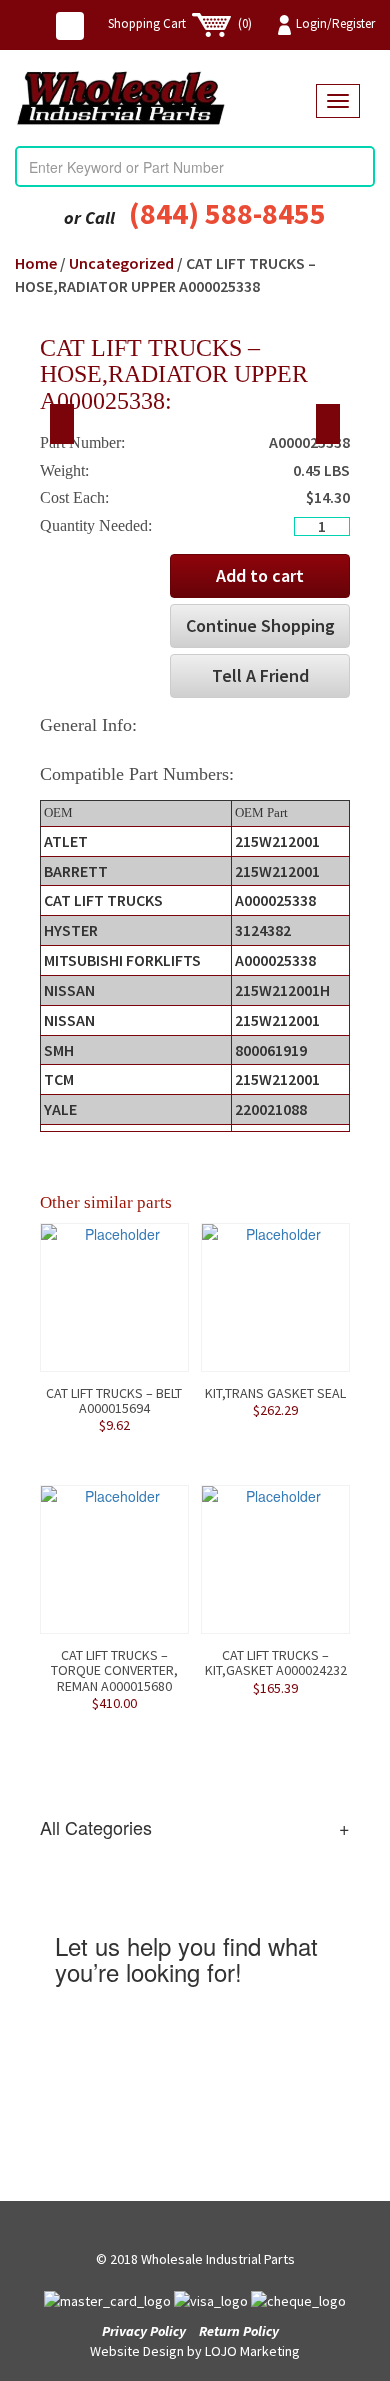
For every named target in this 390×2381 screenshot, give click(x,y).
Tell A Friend (260, 675)
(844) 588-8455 (227, 213)
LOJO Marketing (252, 2351)
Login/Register (335, 23)
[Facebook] (70, 26)
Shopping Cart (180, 23)
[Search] (359, 166)
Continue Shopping (260, 625)
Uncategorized (121, 263)
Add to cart (260, 575)
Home (36, 263)
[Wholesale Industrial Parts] (165, 98)
